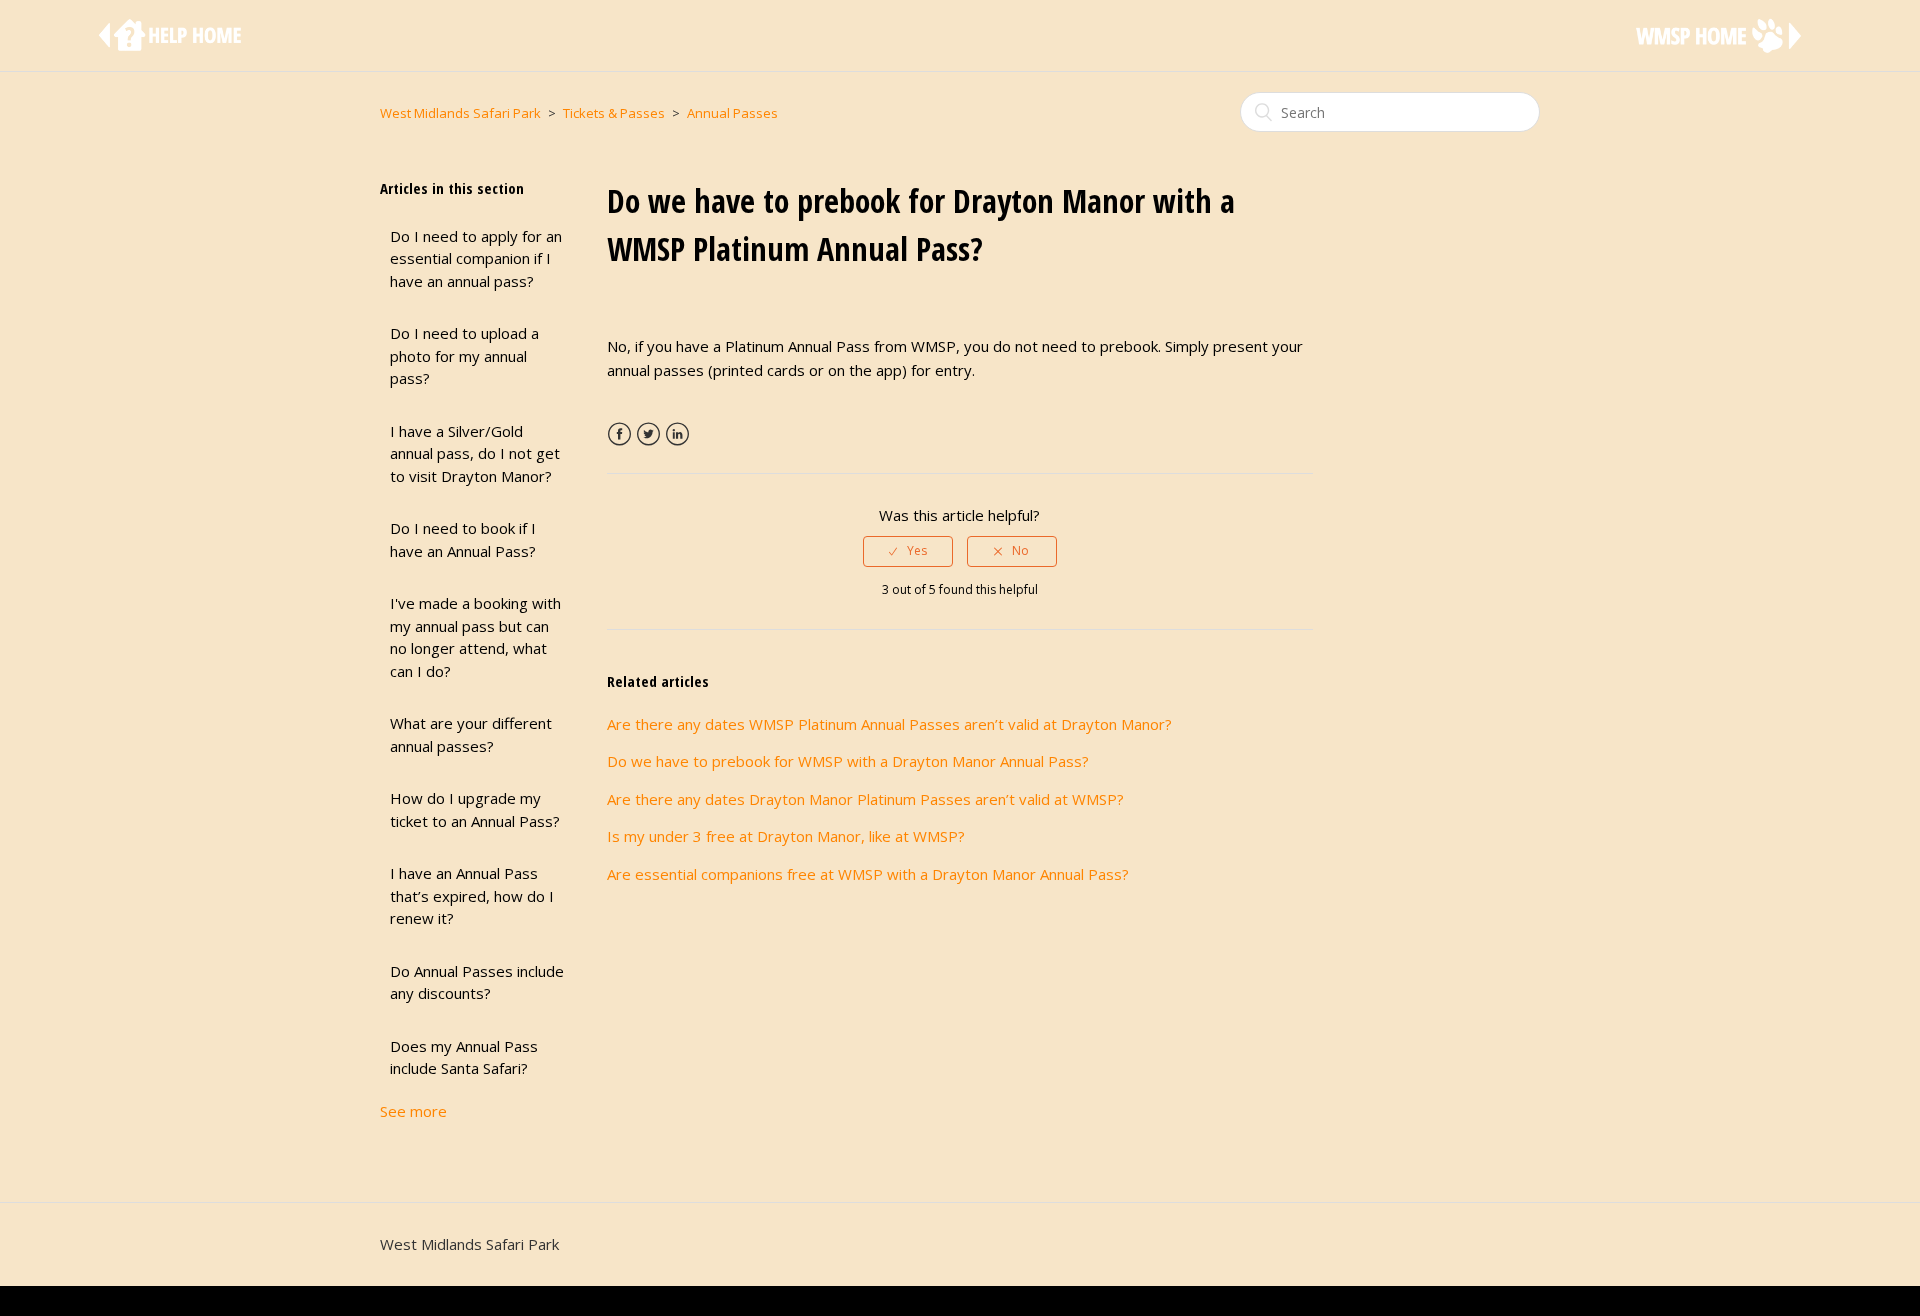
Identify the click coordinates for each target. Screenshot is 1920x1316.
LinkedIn (677, 434)
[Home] (174, 45)
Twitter (648, 434)
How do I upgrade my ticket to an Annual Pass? (475, 809)
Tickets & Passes (614, 113)
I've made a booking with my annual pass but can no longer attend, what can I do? (475, 637)
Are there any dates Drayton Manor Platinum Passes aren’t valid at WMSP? (865, 799)
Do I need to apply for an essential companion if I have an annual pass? (476, 258)
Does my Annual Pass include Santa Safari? (464, 1057)
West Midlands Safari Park (460, 113)
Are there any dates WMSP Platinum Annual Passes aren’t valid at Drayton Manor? (889, 724)
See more (413, 1111)
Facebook (619, 434)
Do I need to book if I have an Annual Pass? (463, 539)
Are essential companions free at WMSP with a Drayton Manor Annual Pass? (868, 874)
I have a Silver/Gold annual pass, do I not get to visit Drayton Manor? (475, 453)
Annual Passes (732, 113)
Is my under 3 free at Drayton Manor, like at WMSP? (786, 836)
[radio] (908, 551)
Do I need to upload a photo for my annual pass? (464, 355)
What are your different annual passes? (471, 734)
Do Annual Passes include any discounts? (477, 982)
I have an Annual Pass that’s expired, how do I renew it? (472, 895)
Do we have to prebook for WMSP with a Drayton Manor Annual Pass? (848, 761)
